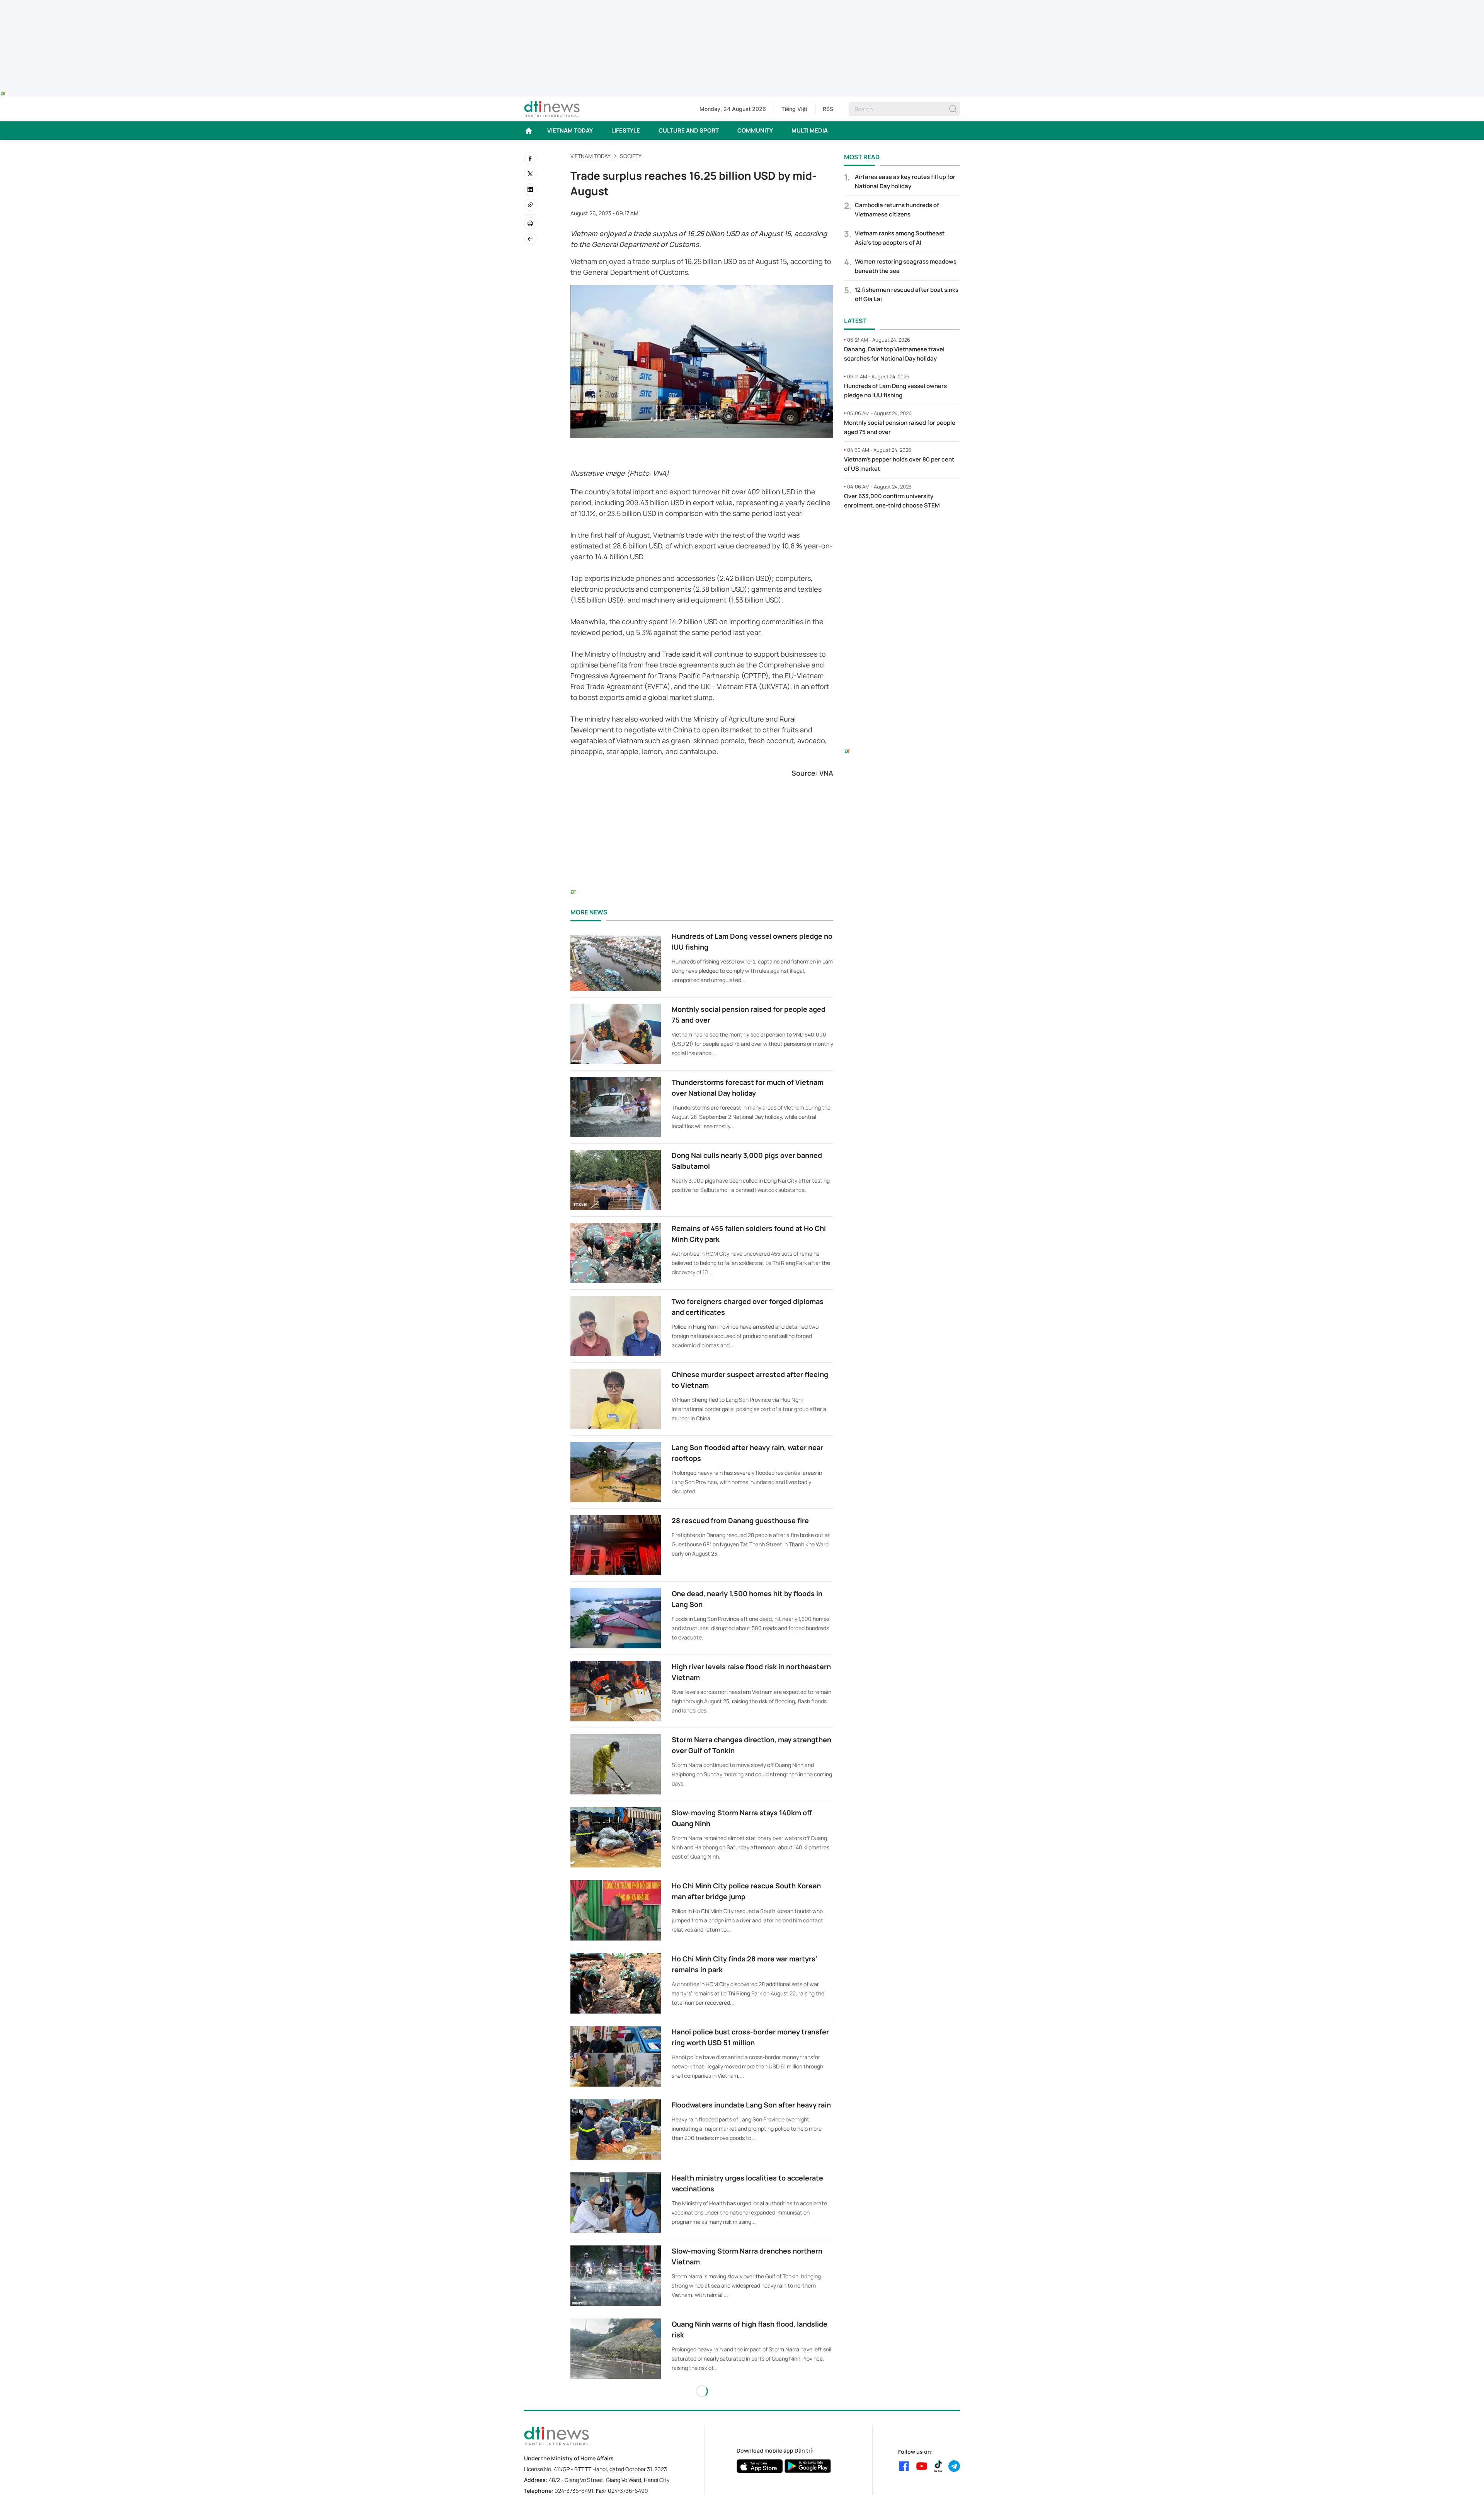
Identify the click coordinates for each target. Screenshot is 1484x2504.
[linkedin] (530, 189)
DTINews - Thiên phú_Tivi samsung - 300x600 (902, 532)
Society (631, 156)
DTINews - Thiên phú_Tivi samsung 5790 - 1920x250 (742, 5)
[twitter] (530, 174)
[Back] (530, 239)
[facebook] (530, 158)
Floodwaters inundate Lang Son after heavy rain (751, 2105)
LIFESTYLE (626, 130)
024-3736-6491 (574, 2491)
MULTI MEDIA (810, 130)
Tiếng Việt (794, 109)
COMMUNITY (755, 130)
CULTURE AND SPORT (689, 130)
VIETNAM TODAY (570, 130)
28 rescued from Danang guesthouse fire (740, 1520)
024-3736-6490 (628, 2491)
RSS (828, 109)
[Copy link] (530, 205)
